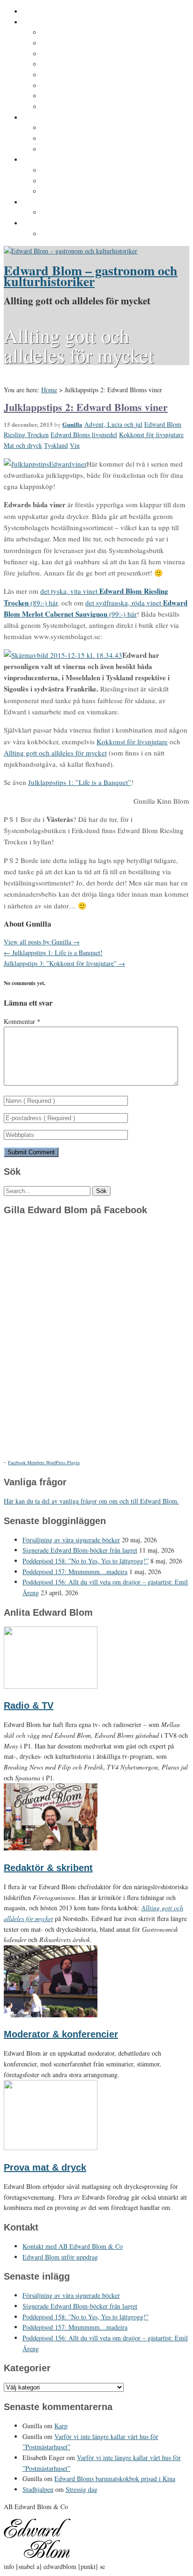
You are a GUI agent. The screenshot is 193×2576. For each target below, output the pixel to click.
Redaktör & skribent (48, 1868)
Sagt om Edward (67, 54)
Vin (75, 445)
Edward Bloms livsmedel (84, 435)
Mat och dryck (23, 445)
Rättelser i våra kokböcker (83, 192)
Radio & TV (29, 1705)
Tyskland (56, 445)
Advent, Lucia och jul (113, 424)
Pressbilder (59, 234)
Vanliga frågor (63, 96)
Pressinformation (50, 223)
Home (49, 390)
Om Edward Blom (50, 22)
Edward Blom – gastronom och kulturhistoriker (91, 276)
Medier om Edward (71, 75)
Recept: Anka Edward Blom (85, 171)
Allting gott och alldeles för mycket (55, 753)
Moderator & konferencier (61, 2034)
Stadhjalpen (38, 2489)
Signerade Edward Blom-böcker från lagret (80, 1550)
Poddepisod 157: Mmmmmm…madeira (75, 1572)
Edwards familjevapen (76, 128)
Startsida (37, 12)
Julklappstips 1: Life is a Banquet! (53, 953)
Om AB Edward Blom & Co (83, 43)
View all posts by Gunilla (42, 942)
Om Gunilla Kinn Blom (77, 33)
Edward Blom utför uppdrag (67, 202)
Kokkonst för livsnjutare (151, 435)
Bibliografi (58, 86)
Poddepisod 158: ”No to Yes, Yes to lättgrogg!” (85, 1561)
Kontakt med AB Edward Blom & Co (98, 213)
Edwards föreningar (73, 107)
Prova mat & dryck (45, 2167)
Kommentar (22, 1021)
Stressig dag (82, 2489)
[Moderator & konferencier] (51, 2015)
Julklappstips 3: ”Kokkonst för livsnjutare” (64, 963)
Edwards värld (45, 118)
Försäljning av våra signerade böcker (71, 1540)
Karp (61, 2426)
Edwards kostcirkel (72, 150)
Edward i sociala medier (79, 139)
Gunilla (72, 424)
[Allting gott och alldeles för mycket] (71, 251)
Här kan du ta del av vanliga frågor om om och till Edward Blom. (91, 1501)
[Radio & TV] (51, 1686)
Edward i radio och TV (76, 65)
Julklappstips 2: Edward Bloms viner (86, 407)
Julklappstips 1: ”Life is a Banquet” (80, 782)
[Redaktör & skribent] (51, 1848)
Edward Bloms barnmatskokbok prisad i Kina (115, 2479)
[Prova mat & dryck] (51, 2148)
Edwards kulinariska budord (86, 181)
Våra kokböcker (47, 160)
